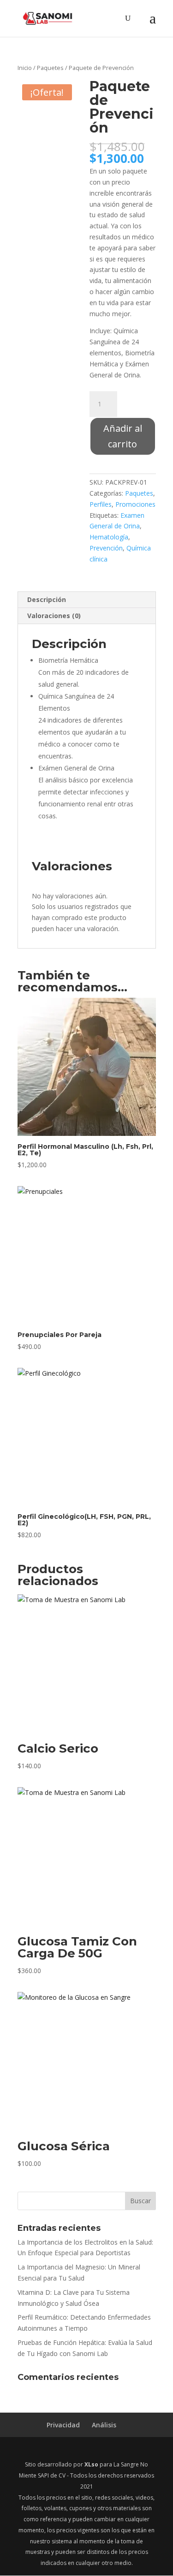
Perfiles (101, 504)
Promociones (135, 504)
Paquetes (50, 68)
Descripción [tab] (47, 599)
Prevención (106, 548)
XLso (91, 2464)
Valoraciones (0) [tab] (54, 616)
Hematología (109, 537)
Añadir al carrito (123, 436)
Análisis (104, 2425)
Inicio (25, 68)
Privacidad (63, 2425)
